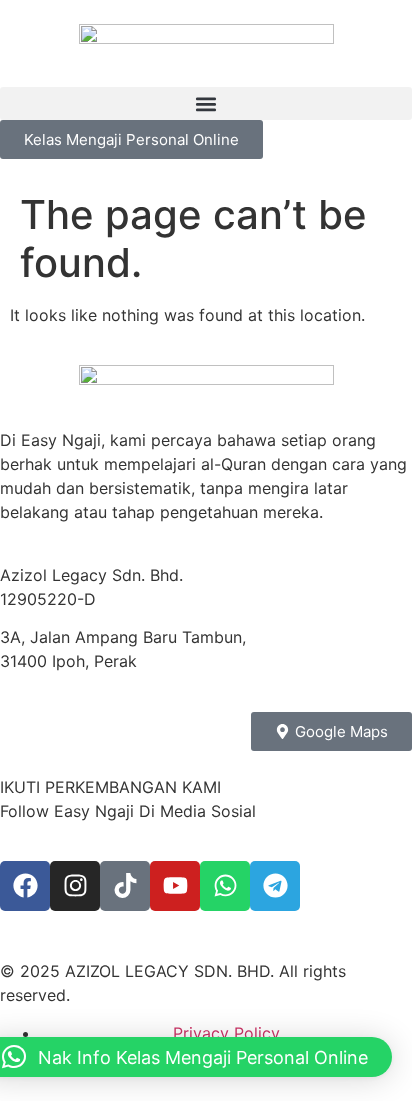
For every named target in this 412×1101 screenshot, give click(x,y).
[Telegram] (275, 886)
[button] (206, 103)
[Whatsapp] (225, 886)
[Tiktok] (125, 886)
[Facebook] (25, 886)
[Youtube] (175, 886)
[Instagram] (75, 886)
